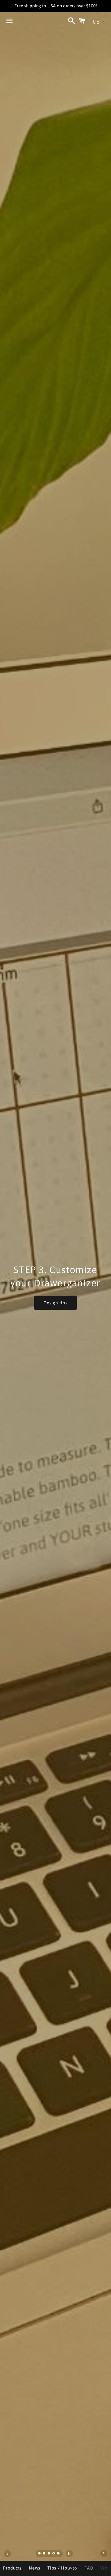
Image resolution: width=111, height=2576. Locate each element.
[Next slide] (104, 2554)
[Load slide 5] (59, 2554)
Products (12, 2568)
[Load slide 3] (49, 2554)
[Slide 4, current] (54, 2554)
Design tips (55, 1303)
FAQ (89, 2568)
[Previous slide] (7, 2554)
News (34, 2568)
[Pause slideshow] (69, 2554)
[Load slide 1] (40, 2554)
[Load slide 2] (44, 2554)
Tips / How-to (62, 2568)
